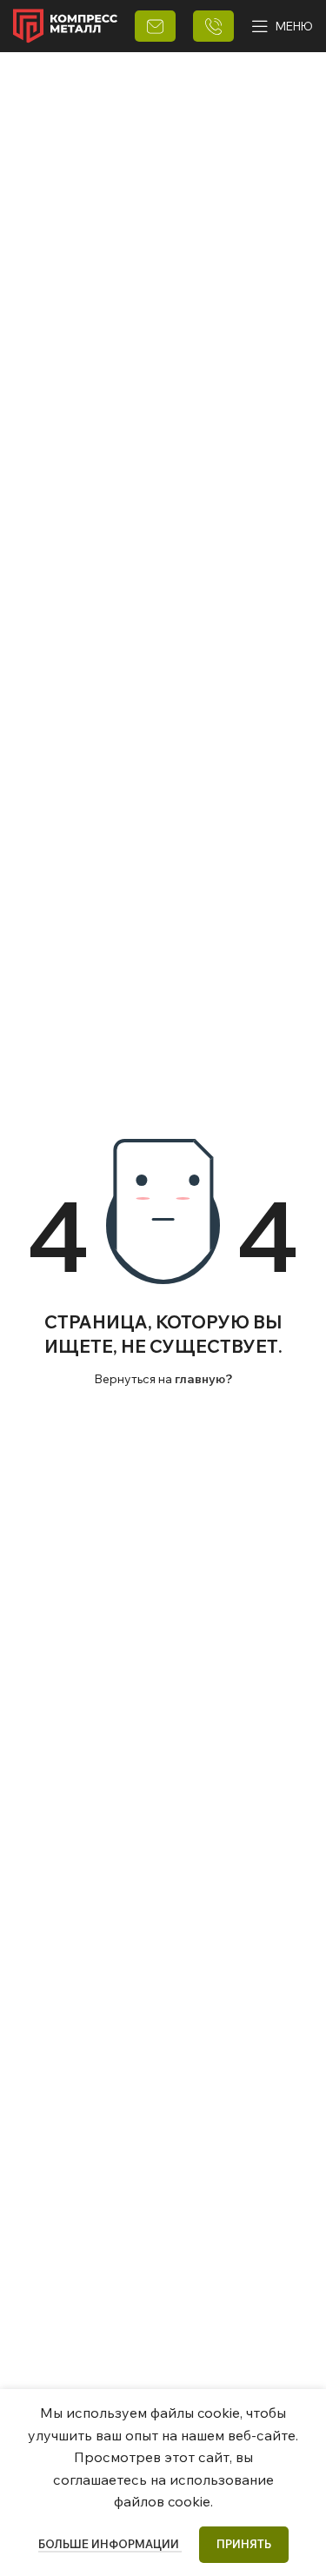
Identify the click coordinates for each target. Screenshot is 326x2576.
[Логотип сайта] (65, 24)
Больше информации (110, 2544)
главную (200, 1379)
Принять (244, 2544)
